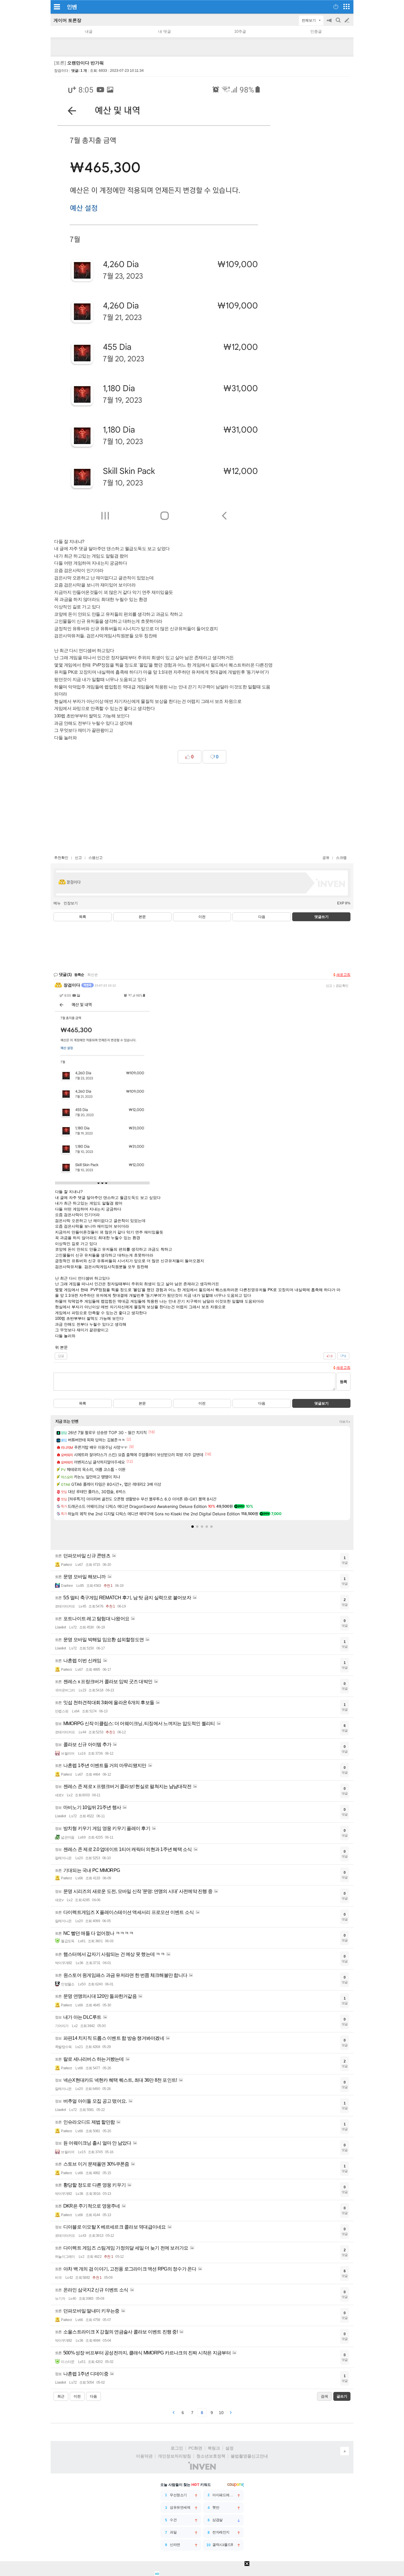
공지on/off (330, 23)
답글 (61, 1356)
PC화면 (195, 2448)
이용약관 (144, 2456)
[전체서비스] (346, 6)
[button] (193, 1527)
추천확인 (61, 858)
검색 (339, 23)
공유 (326, 858)
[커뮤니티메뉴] (57, 7)
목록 (83, 917)
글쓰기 (348, 20)
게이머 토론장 (67, 20)
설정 (230, 2448)
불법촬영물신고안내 (249, 2456)
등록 (343, 1382)
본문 (142, 917)
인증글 (316, 31)
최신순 (93, 975)
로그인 (177, 2448)
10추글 (240, 31)
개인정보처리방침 (174, 2456)
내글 (89, 31)
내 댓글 (165, 31)
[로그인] (336, 6)
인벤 (72, 7)
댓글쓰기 (321, 917)
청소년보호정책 (211, 2456)
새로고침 (343, 975)
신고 (78, 858)
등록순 (79, 975)
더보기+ (345, 1422)
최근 (61, 2396)
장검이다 (61, 71)
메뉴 (57, 903)
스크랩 (341, 858)
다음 (262, 917)
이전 (202, 917)
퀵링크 (214, 2448)
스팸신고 (96, 858)
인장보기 (71, 903)
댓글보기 (321, 1403)
